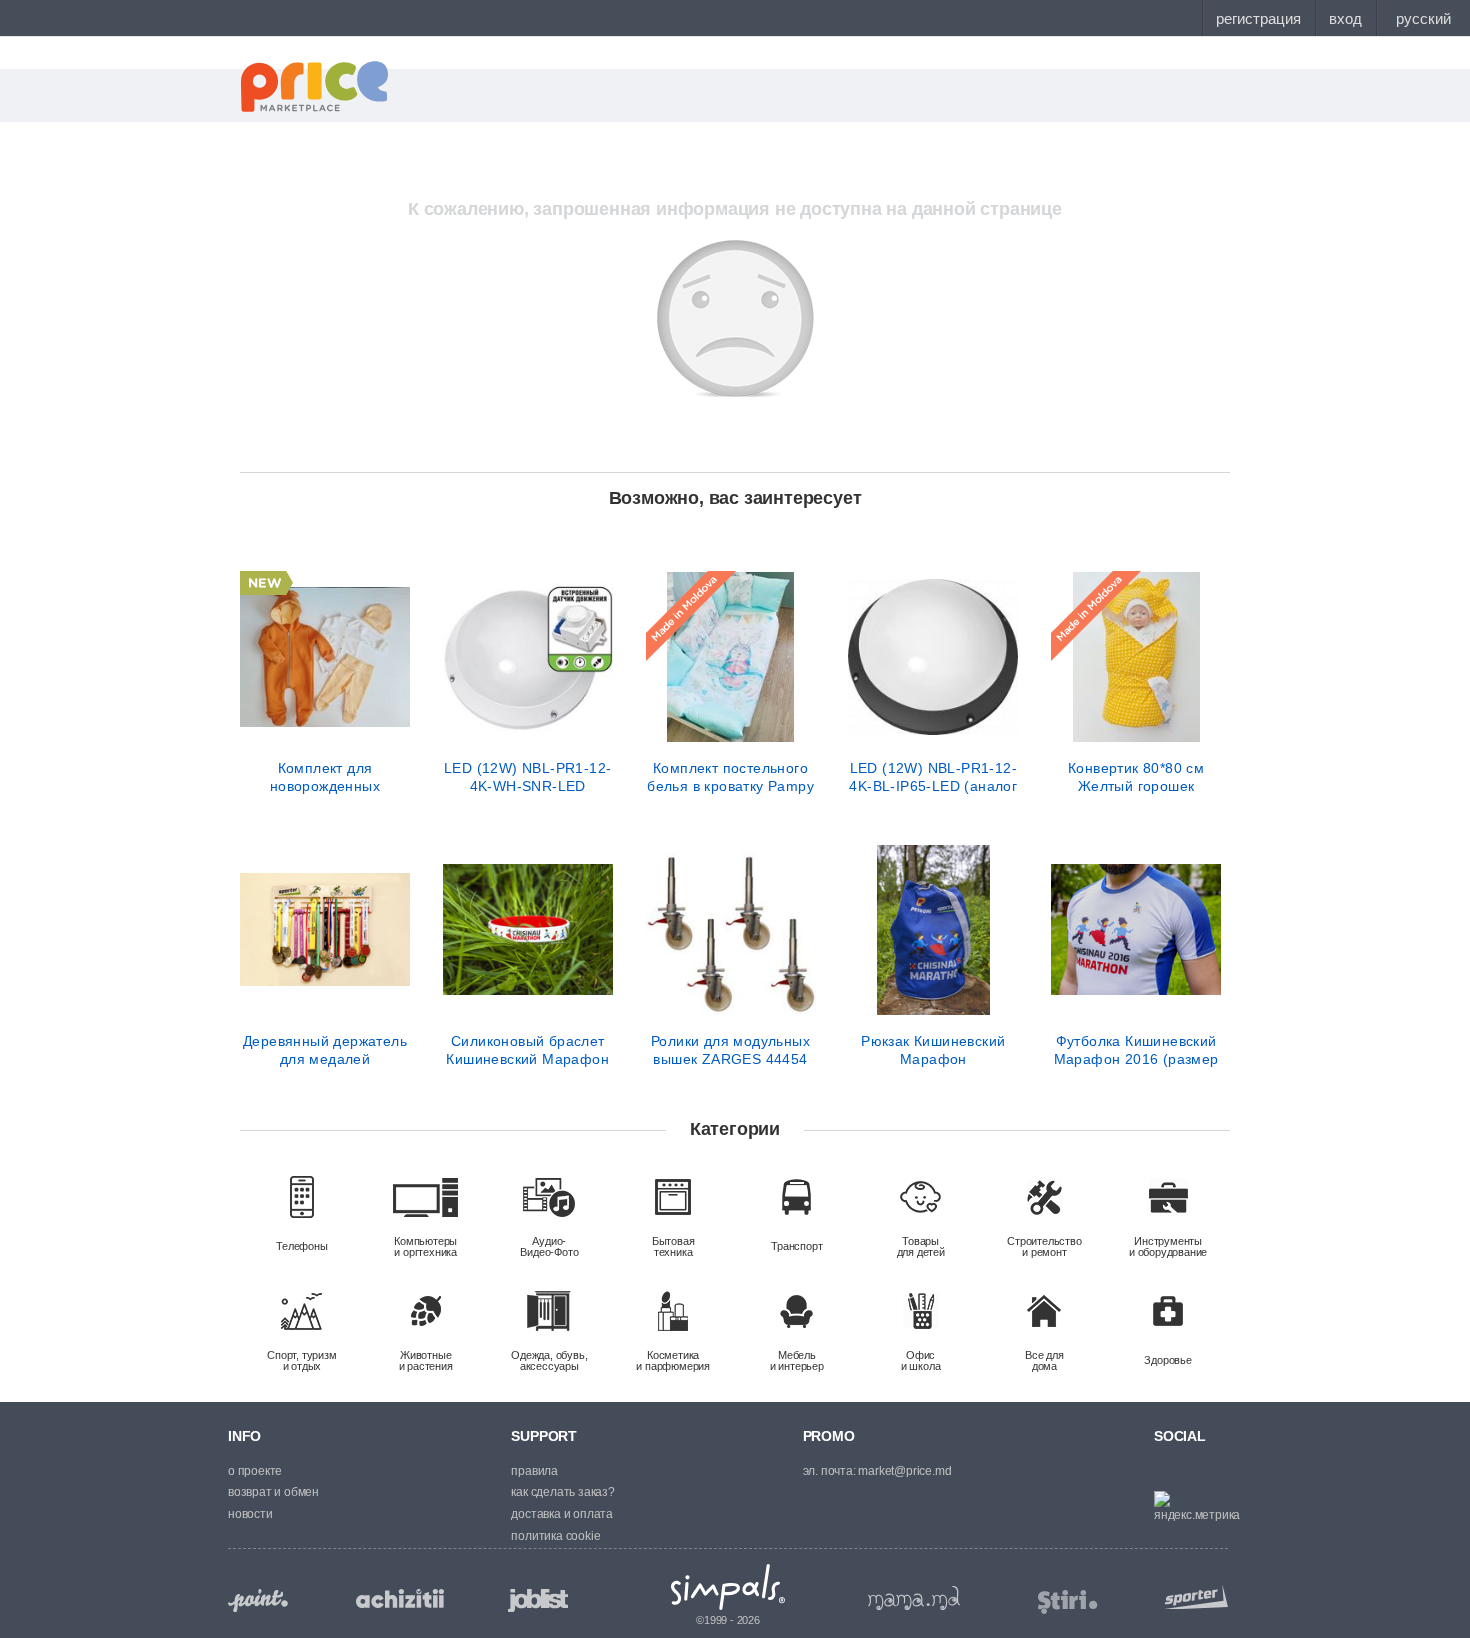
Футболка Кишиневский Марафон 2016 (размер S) (1136, 1050)
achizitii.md (400, 1599)
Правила (534, 1471)
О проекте (255, 1471)
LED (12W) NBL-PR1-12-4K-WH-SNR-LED (527, 777)
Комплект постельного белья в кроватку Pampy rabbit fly (730, 777)
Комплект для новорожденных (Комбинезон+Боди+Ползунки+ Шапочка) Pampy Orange (325, 777)
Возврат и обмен (273, 1492)
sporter (1192, 1596)
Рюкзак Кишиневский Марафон (933, 1050)
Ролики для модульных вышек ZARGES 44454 (730, 1050)
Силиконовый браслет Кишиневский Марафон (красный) (527, 1050)
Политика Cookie (555, 1536)
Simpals (728, 1587)
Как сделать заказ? (562, 1492)
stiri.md (1068, 1602)
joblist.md (538, 1600)
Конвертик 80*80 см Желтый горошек (1136, 777)
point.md (258, 1600)
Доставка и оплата (562, 1514)
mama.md (914, 1598)
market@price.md (904, 1471)
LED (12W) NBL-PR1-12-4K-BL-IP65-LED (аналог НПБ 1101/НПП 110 (933, 777)
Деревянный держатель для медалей (325, 1050)
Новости (250, 1514)
